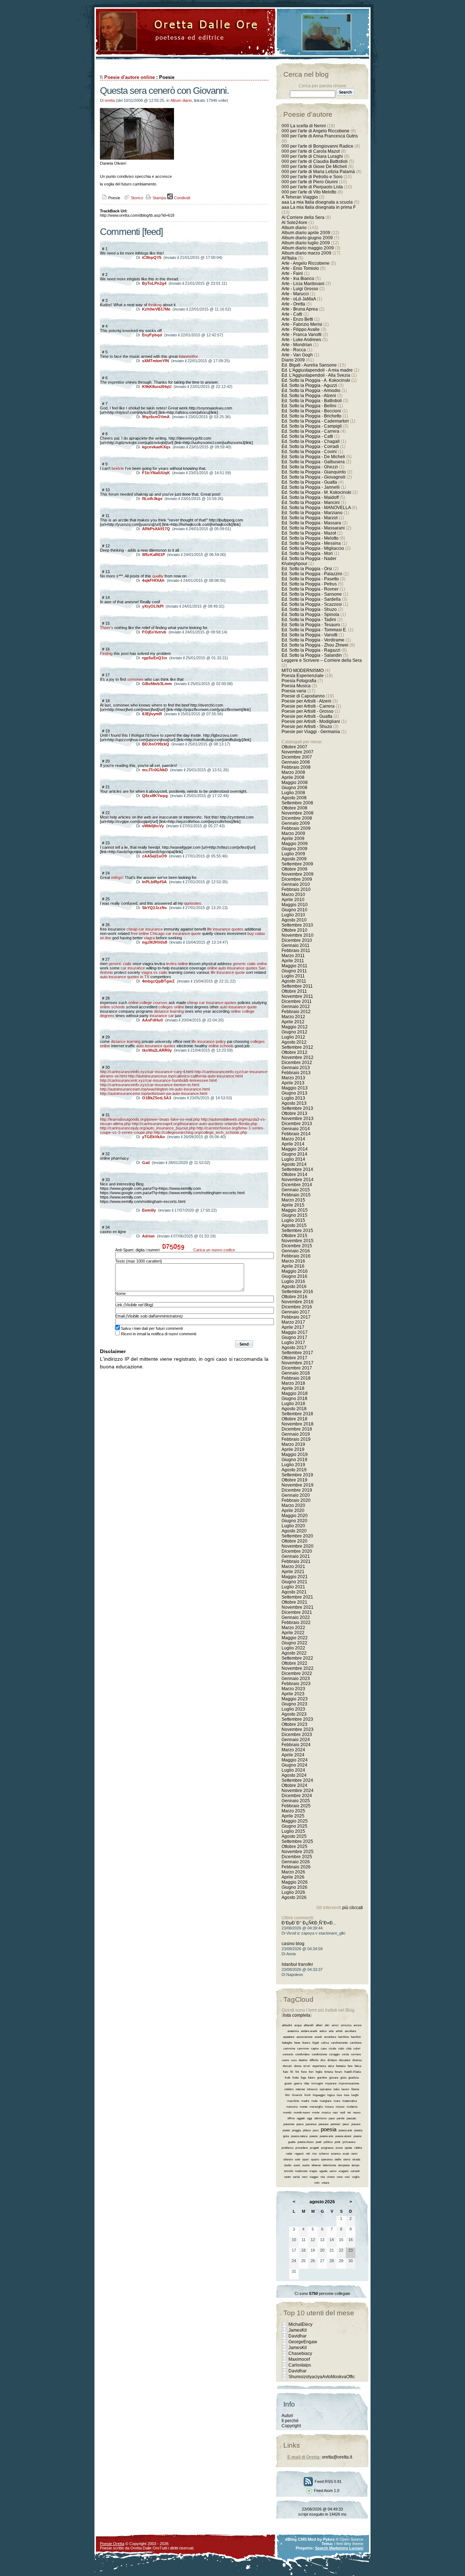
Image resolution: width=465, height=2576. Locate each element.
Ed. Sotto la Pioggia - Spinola (310, 615)
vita (323, 2177)
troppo (313, 2171)
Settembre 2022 (297, 1658)
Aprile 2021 (293, 1572)
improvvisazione (349, 2083)
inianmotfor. (189, 356)
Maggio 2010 (295, 905)
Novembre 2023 (298, 1729)
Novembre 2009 (298, 874)
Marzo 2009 (293, 833)
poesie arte (326, 2136)
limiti (308, 2095)
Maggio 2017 (295, 1332)
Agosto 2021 (294, 1592)
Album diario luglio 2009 (306, 243)
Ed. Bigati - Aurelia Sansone (309, 365)
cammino (303, 2049)
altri (327, 2025)
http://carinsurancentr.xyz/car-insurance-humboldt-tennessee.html (158, 1080)
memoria (292, 2107)
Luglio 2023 (293, 1709)
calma (325, 2043)
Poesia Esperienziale (303, 676)
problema (287, 2148)
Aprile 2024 (293, 1755)
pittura (307, 2130)
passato (351, 2118)
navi (335, 2113)
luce (339, 2095)
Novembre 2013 (298, 1119)
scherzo (324, 2154)
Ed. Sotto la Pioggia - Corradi (310, 447)
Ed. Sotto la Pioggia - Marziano (312, 513)
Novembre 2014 (298, 1180)
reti (308, 2154)
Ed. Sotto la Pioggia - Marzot (310, 518)
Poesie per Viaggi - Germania (311, 732)
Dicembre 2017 (297, 1368)
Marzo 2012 (293, 1017)
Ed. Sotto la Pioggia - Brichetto (312, 416)
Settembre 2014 (297, 1169)
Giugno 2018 (294, 1399)
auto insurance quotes (156, 1046)
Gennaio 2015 (296, 1190)
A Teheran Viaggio (300, 197)
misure (340, 2107)
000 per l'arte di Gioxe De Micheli (314, 167)
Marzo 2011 (293, 956)
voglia (356, 2177)
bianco (306, 2043)
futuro (312, 2078)
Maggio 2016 (295, 1271)
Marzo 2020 (293, 1505)
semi (354, 2154)
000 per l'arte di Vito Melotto (309, 192)
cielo (341, 2049)
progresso (327, 2148)
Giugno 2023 (294, 1704)
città (349, 2049)
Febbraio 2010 (296, 889)
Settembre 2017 (297, 1353)
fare (350, 2066)
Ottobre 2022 (294, 1663)
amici (335, 2025)
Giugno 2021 (294, 1582)
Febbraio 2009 (296, 828)
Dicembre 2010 (297, 940)
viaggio (314, 2177)
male (314, 2101)
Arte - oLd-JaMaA (299, 299)
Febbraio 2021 (296, 1561)
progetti (314, 2148)
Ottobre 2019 (294, 1480)
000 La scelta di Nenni (304, 126)
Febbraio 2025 (296, 1806)
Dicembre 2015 (297, 1246)
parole (341, 2118)
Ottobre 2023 (294, 1724)
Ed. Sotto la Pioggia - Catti (307, 436)
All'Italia (289, 258)
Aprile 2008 (293, 777)
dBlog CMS (296, 2539)
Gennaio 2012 (296, 1007)
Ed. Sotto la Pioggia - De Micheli (313, 457)
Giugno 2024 (294, 1765)
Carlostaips (300, 2365)
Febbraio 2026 (296, 1867)
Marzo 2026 (293, 1872)
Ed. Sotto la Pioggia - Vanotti (310, 635)
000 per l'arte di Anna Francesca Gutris (320, 136)
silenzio (288, 2159)
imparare (331, 2083)
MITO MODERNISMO (303, 671)
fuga (303, 2078)
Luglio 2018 (293, 1404)
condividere (302, 2054)
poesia (329, 2129)
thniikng (155, 305)
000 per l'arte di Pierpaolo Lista (312, 187)
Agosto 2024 (294, 1775)
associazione (304, 2037)
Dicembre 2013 (297, 1124)
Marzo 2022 (293, 1628)
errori (307, 2066)
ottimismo (320, 2118)
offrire (291, 2118)
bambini (356, 2037)
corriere (356, 2054)
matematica (349, 2101)
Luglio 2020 (293, 1526)
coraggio (334, 2054)
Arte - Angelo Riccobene (306, 263)
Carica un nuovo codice (214, 1250)
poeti (319, 2142)
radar (289, 2154)
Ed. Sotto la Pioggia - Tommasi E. (314, 630)
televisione (329, 2165)
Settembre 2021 (297, 1597)
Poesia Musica (296, 686)
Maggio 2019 (295, 1455)
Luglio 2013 (293, 1098)
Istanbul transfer (297, 1964)
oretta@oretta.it (337, 2457)
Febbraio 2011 (296, 951)
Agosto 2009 (294, 859)
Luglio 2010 (293, 915)
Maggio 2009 (295, 844)
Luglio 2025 (293, 1831)
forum (339, 2072)
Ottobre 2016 (294, 1297)
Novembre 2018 (298, 1424)
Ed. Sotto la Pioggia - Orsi (307, 569)
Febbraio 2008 (296, 767)
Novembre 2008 (298, 813)
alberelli (309, 2025)
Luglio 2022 (293, 1648)
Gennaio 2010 (296, 884)
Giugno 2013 (294, 1093)
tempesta (344, 2165)
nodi (343, 2113)
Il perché (290, 2421)
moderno (352, 2107)
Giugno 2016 (294, 1276)
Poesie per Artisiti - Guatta (307, 716)
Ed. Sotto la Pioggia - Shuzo (309, 609)
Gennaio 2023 (296, 1679)
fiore (304, 2072)
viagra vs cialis (154, 972)
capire (315, 2049)
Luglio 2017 (293, 1343)
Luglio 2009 (293, 854)
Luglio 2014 (293, 1159)
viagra (149, 938)
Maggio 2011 (294, 966)
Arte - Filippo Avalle (301, 329)
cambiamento (339, 2043)
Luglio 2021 (293, 1587)
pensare (324, 2124)
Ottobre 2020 (294, 1541)
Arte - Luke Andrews (301, 340)
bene (297, 2043)
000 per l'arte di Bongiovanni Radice (318, 146)
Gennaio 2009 (296, 823)
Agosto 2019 (294, 1470)
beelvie (118, 468)
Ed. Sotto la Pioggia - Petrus (309, 584)
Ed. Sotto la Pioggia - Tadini (309, 620)
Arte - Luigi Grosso (300, 289)
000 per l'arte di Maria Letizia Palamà (318, 172)
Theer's (107, 628)
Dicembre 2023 (297, 1735)
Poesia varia (294, 691)
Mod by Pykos (321, 2539)
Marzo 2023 (293, 1689)
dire (323, 2060)
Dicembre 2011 (297, 1001)
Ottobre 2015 (294, 1236)
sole (298, 2159)
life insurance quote (228, 972)
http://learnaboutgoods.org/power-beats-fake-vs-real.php (150, 1119)
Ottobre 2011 (294, 991)
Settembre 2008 (297, 803)
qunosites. (193, 903)
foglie (319, 2072)
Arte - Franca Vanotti (302, 335)
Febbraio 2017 (296, 1317)
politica (328, 2142)
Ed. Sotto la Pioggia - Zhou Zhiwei (315, 645)
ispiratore (325, 2089)
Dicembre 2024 (297, 1796)
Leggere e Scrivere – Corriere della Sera (322, 660)
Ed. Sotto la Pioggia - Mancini (311, 503)
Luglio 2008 (293, 793)
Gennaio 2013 (296, 1068)
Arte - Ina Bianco (298, 279)
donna (298, 2066)
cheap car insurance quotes (212, 1003)
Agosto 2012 (294, 1042)
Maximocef (299, 2359)
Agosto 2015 (294, 1225)
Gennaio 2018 (296, 1373)
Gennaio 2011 (296, 945)
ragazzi (299, 2154)
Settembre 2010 (297, 925)
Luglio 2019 (293, 1465)
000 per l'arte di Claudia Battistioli (315, 161)
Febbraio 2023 (296, 1684)
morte (316, 2113)
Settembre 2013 (297, 1108)
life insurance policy (209, 1041)
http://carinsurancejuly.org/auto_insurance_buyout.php (148, 1128)
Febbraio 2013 (296, 1073)
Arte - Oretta (293, 304)
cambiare (356, 2043)
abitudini (287, 2025)
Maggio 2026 (295, 1882)
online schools (112, 1007)
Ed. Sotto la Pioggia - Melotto (310, 538)
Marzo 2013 (293, 1078)
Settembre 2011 (297, 986)
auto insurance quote (238, 1007)
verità (296, 2177)
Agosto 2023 (294, 1714)
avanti (318, 2037)
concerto (288, 2054)
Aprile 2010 (293, 900)
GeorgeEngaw (303, 2342)
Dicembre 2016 (297, 1307)
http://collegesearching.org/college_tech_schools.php (200, 1132)
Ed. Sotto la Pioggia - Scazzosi (312, 604)
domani (287, 2066)
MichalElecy (300, 2324)
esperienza (319, 2066)
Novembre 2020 (298, 1546)
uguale (323, 2171)
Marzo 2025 (293, 1811)
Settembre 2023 (297, 1719)
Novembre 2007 (298, 752)
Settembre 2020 (297, 1536)
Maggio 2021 (295, 1577)
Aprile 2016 (293, 1266)
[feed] (152, 232)
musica (326, 2113)
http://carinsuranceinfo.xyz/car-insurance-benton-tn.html (149, 1085)
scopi (346, 2154)
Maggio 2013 (295, 1088)
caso (324, 2049)
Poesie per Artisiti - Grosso (308, 711)
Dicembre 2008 (297, 818)
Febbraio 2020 (296, 1500)
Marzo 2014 (293, 1139)
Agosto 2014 (294, 1164)
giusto (288, 2083)
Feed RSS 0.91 (327, 2481)
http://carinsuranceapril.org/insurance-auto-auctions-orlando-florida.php (195, 1124)
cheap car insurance (145, 929)
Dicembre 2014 (297, 1185)
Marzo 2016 (293, 1261)
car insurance (133, 968)
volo (317, 2183)
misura (329, 2107)
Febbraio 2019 (296, 1439)
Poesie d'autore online (130, 77)
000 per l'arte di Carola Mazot (311, 151)
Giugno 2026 (294, 1887)
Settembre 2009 (297, 864)
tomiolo (289, 2171)
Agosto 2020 (294, 1531)
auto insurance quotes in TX (125, 977)
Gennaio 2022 (296, 1617)
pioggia (296, 2130)
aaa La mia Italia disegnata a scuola (317, 202)
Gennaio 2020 (296, 1495)
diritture (332, 2060)
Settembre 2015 (297, 1231)
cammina (289, 2049)
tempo (355, 2165)
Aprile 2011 (293, 961)
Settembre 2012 (297, 1047)
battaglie (287, 2043)
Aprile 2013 (293, 1083)
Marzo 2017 (293, 1322)
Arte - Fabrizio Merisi (302, 324)
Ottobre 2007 (294, 747)
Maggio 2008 (295, 783)
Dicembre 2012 (297, 1063)
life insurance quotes (225, 929)
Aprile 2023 (293, 1694)
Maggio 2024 (295, 1760)
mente (304, 2107)
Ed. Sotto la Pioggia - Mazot (309, 533)
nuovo (357, 2113)
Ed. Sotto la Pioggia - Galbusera (313, 462)
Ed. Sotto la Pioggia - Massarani (313, 528)
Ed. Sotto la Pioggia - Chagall (311, 441)
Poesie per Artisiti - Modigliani (311, 721)
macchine (293, 2101)
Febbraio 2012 (296, 1012)
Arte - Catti (292, 314)
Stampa (159, 198)
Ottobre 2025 (294, 1847)
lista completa (297, 2015)
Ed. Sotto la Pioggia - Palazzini (312, 574)
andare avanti (309, 2031)
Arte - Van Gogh (297, 355)
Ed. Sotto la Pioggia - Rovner (310, 589)
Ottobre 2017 (294, 1358)
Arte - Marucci (295, 294)
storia (347, 2159)
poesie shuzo (306, 2142)
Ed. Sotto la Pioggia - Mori (307, 553)
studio (288, 2165)
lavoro (345, 2089)
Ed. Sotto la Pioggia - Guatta (309, 482)
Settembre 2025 (297, 1841)
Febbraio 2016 (296, 1256)
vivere (331, 2177)
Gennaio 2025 (296, 1801)
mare (337, 2101)
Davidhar (298, 2336)
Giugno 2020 (294, 1521)
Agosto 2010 (294, 920)
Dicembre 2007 (297, 757)
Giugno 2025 (294, 1826)
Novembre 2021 (298, 1607)
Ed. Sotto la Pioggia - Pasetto (310, 579)
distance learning (169, 1011)
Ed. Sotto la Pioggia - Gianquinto (314, 472)
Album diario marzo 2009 (306, 253)
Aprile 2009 (293, 839)
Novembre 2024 (298, 1791)
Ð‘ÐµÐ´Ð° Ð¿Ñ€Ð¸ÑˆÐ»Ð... (309, 1923)
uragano (343, 2171)
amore (357, 2025)
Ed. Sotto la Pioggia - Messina (311, 543)
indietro (289, 2089)
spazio (315, 2159)
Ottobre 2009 (294, 869)
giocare (334, 2078)
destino (303, 2060)
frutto (296, 2078)
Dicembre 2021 (297, 1612)
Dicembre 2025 (297, 1857)
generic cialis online (250, 964)
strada (356, 2159)
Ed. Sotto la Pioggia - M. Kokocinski (316, 492)
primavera (349, 2142)
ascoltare (350, 2031)
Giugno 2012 (294, 1032)
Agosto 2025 (294, 1836)
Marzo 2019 (293, 1444)
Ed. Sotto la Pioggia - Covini (309, 452)
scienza (336, 2154)
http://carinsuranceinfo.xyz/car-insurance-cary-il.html (147, 1072)
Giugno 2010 (294, 910)
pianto (286, 2130)
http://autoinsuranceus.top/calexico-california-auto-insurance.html (185, 1076)
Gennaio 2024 (296, 1740)
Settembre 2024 (297, 1780)
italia (336, 2089)
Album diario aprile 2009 (306, 233)
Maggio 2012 (295, 1027)
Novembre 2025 (298, 1852)
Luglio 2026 (293, 1892)
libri (288, 2095)
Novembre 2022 (298, 1668)
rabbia (358, 2148)
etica (331, 2066)
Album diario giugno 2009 (307, 238)
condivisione (319, 2054)
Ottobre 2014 (294, 1175)
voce (340, 2177)
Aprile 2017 (293, 1327)
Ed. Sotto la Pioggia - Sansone (312, 594)
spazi (306, 2159)
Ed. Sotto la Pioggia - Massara (311, 523)
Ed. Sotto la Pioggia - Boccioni (311, 411)
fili (292, 2072)
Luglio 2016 (293, 1281)
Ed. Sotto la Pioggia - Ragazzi (311, 650)
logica (331, 2095)
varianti (355, 2171)
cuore (285, 2060)
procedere (302, 2148)
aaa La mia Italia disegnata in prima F (319, 207)
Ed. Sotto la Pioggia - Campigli (312, 426)
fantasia (341, 2066)
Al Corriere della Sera (303, 217)
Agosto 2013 (294, 1103)
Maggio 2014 (295, 1149)
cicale (332, 2049)
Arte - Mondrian (297, 345)
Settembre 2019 (297, 1475)
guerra (298, 2083)
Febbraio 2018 (296, 1378)
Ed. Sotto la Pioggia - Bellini (309, 406)
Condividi (181, 198)
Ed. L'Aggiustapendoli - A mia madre (317, 370)
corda (345, 2054)
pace (332, 2118)
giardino (322, 2078)
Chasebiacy (300, 2353)
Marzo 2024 (293, 1750)
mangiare (325, 2101)
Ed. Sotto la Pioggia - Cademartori (315, 421)
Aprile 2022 (293, 1633)
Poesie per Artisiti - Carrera (308, 706)
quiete (348, 2148)
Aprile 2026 (293, 1877)
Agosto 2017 (294, 1348)
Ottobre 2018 (294, 1419)
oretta (110, 100)
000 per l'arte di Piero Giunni (310, 182)
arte (331, 2031)
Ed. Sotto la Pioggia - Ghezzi (310, 467)
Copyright (291, 2426)
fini (297, 2072)
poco (316, 2130)
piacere (356, 2124)
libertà (355, 2089)
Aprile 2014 (293, 1144)
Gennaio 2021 (296, 1556)
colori (357, 2049)
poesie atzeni (343, 2136)
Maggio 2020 (295, 1516)
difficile (314, 2060)
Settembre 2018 (297, 1414)
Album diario (181, 100)
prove (339, 2148)
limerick (297, 2095)
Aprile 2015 (293, 1205)
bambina (343, 2037)
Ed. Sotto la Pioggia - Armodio (311, 391)
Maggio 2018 (295, 1393)
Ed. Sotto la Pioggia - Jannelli (311, 487)
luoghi (355, 2095)
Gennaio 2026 (296, 1862)
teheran (316, 2165)
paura (300, 2124)
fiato (286, 2072)
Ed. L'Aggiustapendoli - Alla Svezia (316, 375)
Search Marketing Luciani (339, 2548)
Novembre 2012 (298, 1057)
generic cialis (120, 964)
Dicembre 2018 (297, 1429)
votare (325, 2183)
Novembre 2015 (298, 1241)
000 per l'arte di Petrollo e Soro (312, 177)
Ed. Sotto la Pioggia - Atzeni (309, 396)
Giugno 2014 (294, 1154)
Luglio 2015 (293, 1220)
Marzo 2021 (293, 1567)
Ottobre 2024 (294, 1785)
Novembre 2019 (298, 1485)
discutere (345, 2060)
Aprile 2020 (293, 1511)
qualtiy (158, 576)
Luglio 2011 (293, 976)
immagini (317, 2083)
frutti (288, 2078)
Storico (136, 198)
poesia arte (345, 2130)
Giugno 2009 (294, 849)
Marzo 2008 (293, 772)
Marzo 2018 (293, 1383)
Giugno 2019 (294, 1460)
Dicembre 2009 (297, 879)
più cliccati (353, 1908)
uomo (333, 2171)
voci (347, 2177)
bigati (316, 2043)
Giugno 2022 (294, 1643)
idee (307, 2083)
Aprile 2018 (293, 1388)
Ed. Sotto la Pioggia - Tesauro (311, 625)
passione (289, 2124)
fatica (358, 2066)
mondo (287, 2113)
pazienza (311, 2124)
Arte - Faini (292, 273)
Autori (287, 2416)
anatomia (293, 2031)
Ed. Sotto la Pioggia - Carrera (310, 431)
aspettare (289, 2037)
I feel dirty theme (349, 2544)
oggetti (301, 2118)
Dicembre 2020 (297, 1551)
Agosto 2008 (294, 798)
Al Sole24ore (294, 223)
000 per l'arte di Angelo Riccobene (316, 131)
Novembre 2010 (298, 935)
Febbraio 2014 (296, 1134)
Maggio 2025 (295, 1821)
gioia (343, 2078)
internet (300, 2089)
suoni (297, 2165)
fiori (311, 2072)
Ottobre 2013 (294, 1113)
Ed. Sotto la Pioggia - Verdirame (313, 640)
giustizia (353, 2078)
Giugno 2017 (294, 1337)
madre (305, 2101)
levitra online (177, 964)
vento (287, 2177)
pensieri (335, 2124)
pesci (346, 2124)
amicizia (346, 2025)
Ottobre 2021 (294, 1602)
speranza (327, 2159)
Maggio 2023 (295, 1699)
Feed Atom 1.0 (326, 2491)
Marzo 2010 (293, 895)
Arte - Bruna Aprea (300, 309)
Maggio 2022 (295, 1638)
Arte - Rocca (294, 350)
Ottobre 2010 (294, 930)
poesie (314, 2136)
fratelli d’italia (353, 2072)
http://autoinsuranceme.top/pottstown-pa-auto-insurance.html (153, 1093)
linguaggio (319, 2095)
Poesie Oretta (112, 2544)
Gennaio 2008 (296, 762)
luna (347, 2095)
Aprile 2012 (293, 1022)
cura (294, 2060)
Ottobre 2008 (294, 808)
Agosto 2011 (294, 981)
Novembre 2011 (297, 996)
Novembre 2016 (298, 1302)
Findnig (106, 653)
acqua (298, 2025)
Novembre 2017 (298, 1363)
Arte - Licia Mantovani (303, 284)
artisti (339, 2031)
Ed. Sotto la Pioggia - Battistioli (312, 401)
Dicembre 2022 (297, 1673)
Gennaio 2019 (296, 1434)
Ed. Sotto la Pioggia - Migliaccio (313, 548)
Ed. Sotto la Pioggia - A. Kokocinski (316, 380)
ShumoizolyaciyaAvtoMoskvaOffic (322, 2377)
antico (323, 2031)
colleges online (171, 1007)
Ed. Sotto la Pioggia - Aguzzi (309, 385)
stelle (338, 2159)
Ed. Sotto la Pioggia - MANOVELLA (316, 508)
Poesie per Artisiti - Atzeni (306, 701)
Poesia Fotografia (299, 681)
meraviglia (316, 2107)
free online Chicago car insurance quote (166, 933)
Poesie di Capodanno (303, 696)
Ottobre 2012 (294, 1052)
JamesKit (298, 2330)
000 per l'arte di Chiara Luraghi (312, 156)
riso (314, 2154)
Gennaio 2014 (296, 1129)
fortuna (329, 2072)
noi (349, 2113)
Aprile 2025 (293, 1816)
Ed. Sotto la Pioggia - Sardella (311, 599)
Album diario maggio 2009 (308, 248)
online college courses (148, 1003)
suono (306, 2165)
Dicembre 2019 (297, 1490)
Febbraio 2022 (296, 1623)
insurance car (162, 1016)
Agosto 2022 (294, 1653)
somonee (135, 679)
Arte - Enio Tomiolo (300, 268)
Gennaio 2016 (296, 1251)
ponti (337, 2142)
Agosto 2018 (294, 1409)
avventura (330, 2037)
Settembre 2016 (297, 1292)
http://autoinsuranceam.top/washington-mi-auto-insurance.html (155, 1089)
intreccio (312, 2089)
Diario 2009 (294, 360)
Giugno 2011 (294, 971)
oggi (310, 2118)
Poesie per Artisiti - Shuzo (307, 727)
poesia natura (299, 2136)
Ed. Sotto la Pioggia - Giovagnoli (314, 477)
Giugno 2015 (294, 1215)
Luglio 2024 (293, 1770)
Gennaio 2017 (296, 1312)
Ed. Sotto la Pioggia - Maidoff (310, 497)
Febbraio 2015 (296, 1195)
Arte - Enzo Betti (297, 319)
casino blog (293, 1944)
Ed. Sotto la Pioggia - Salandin (312, 655)
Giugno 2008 (294, 788)
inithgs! (117, 877)
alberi (319, 2025)
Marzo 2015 (293, 1200)
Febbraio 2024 (296, 1745)
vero (305, 2177)
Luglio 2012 (293, 1037)
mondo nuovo (302, 2113)
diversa (357, 2060)
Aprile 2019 (293, 1449)
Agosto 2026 (294, 1897)
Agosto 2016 (294, 1287)
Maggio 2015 (295, 1210)
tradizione (301, 2171)
